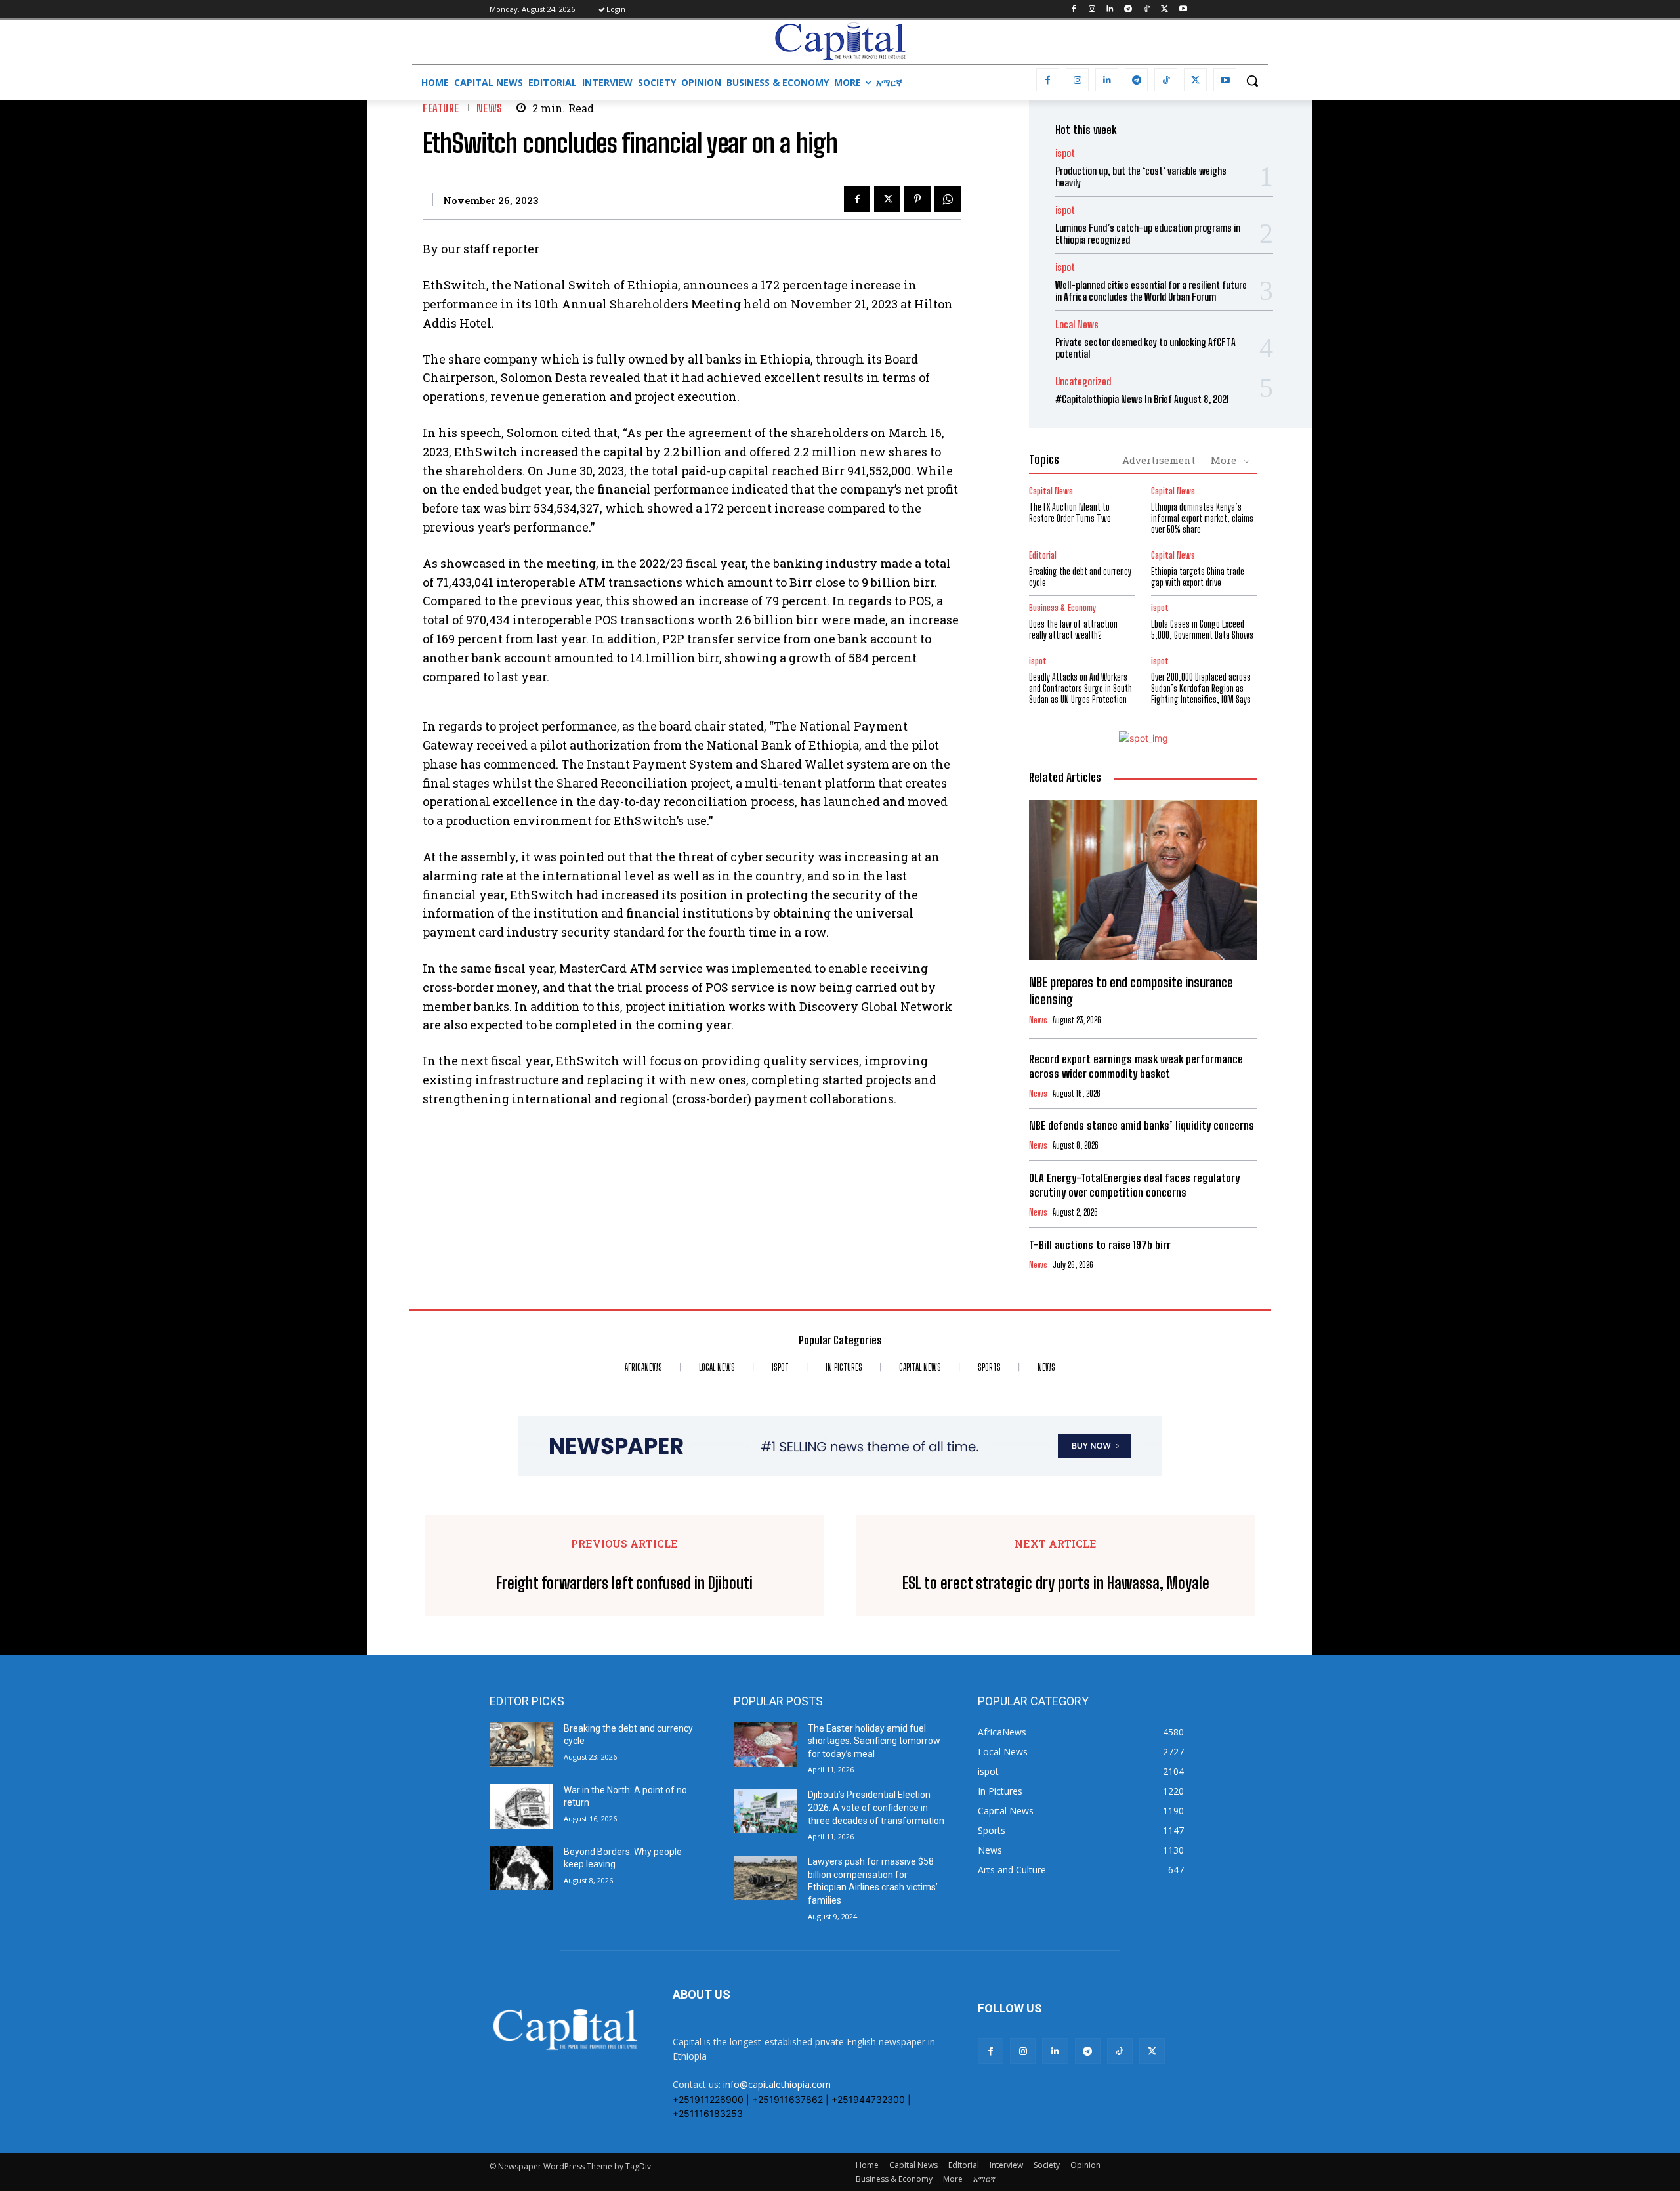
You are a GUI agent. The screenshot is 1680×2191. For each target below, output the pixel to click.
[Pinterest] (917, 199)
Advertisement (1159, 460)
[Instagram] (1092, 10)
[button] (1252, 81)
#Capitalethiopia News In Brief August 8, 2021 (1142, 399)
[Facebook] (1073, 10)
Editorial (1043, 556)
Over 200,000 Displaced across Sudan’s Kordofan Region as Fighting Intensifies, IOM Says (1201, 688)
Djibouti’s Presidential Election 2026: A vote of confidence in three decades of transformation (876, 1807)
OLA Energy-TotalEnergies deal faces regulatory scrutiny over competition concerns (1134, 1185)
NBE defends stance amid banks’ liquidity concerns (1142, 1125)
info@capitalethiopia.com (777, 2084)
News (490, 108)
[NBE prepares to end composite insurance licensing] (1143, 880)
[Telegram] (1128, 10)
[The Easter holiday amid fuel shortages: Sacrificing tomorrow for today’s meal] (766, 1745)
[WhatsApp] (948, 199)
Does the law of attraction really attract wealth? (1073, 629)
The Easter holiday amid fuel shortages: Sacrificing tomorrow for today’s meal (874, 1741)
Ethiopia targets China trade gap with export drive (1198, 577)
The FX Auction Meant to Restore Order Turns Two (1070, 513)
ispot (1065, 153)
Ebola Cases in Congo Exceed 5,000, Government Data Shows (1202, 629)
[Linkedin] (1110, 10)
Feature (441, 108)
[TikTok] (1147, 10)
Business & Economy (1062, 608)
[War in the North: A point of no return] (521, 1806)
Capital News (1051, 491)
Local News (1077, 325)
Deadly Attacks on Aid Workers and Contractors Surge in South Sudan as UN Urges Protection (1081, 688)
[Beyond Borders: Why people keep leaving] (521, 1868)
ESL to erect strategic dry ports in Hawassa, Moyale (1056, 1583)
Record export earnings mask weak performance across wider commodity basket (1136, 1066)
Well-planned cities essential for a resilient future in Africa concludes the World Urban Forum (1151, 291)
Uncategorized (1083, 382)
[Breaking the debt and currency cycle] (521, 1745)
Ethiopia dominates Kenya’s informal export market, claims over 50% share (1202, 518)
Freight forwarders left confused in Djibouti (624, 1583)
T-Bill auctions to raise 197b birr (1100, 1245)
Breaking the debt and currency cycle (1080, 577)
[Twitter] (1165, 10)
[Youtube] (1183, 10)
